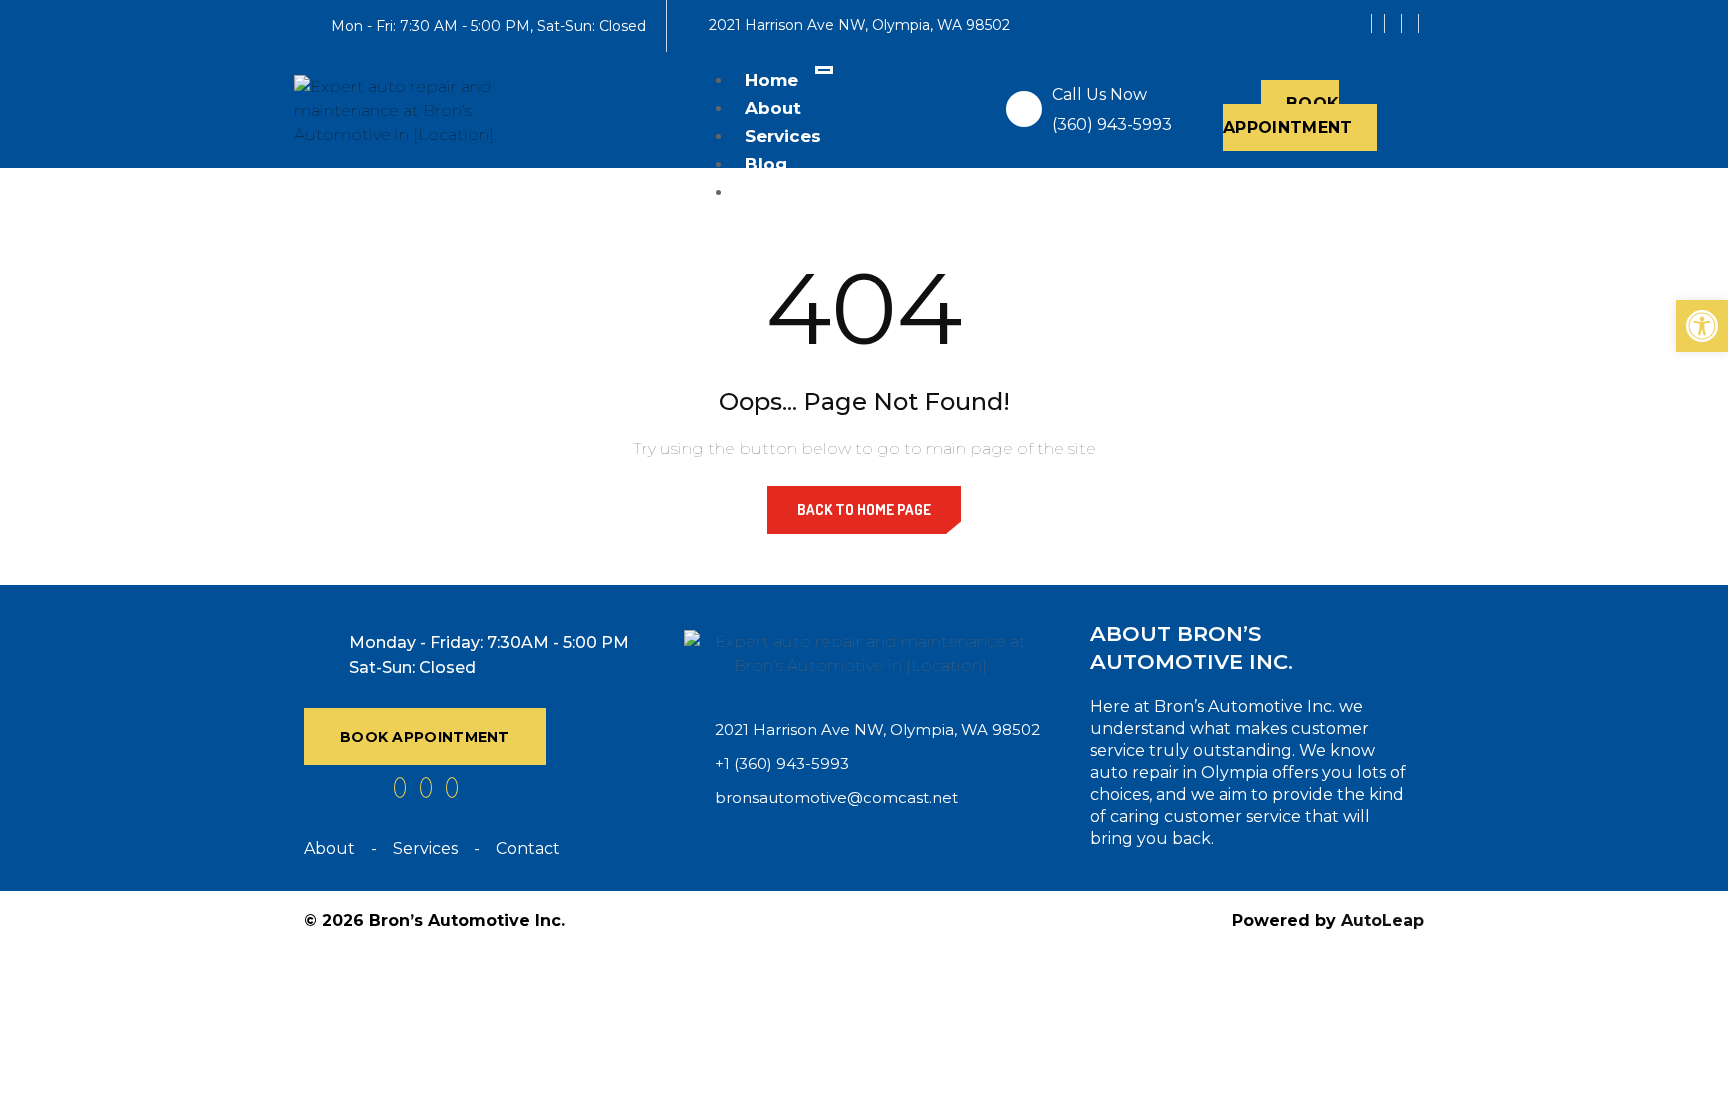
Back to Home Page (864, 509)
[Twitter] (1412, 23)
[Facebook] (1378, 23)
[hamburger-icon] (824, 70)
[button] (1702, 326)
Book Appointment (1287, 115)
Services (783, 136)
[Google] (1395, 23)
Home (771, 80)
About (773, 108)
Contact (782, 192)
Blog (766, 164)
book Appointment (425, 737)
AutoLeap (1382, 920)
